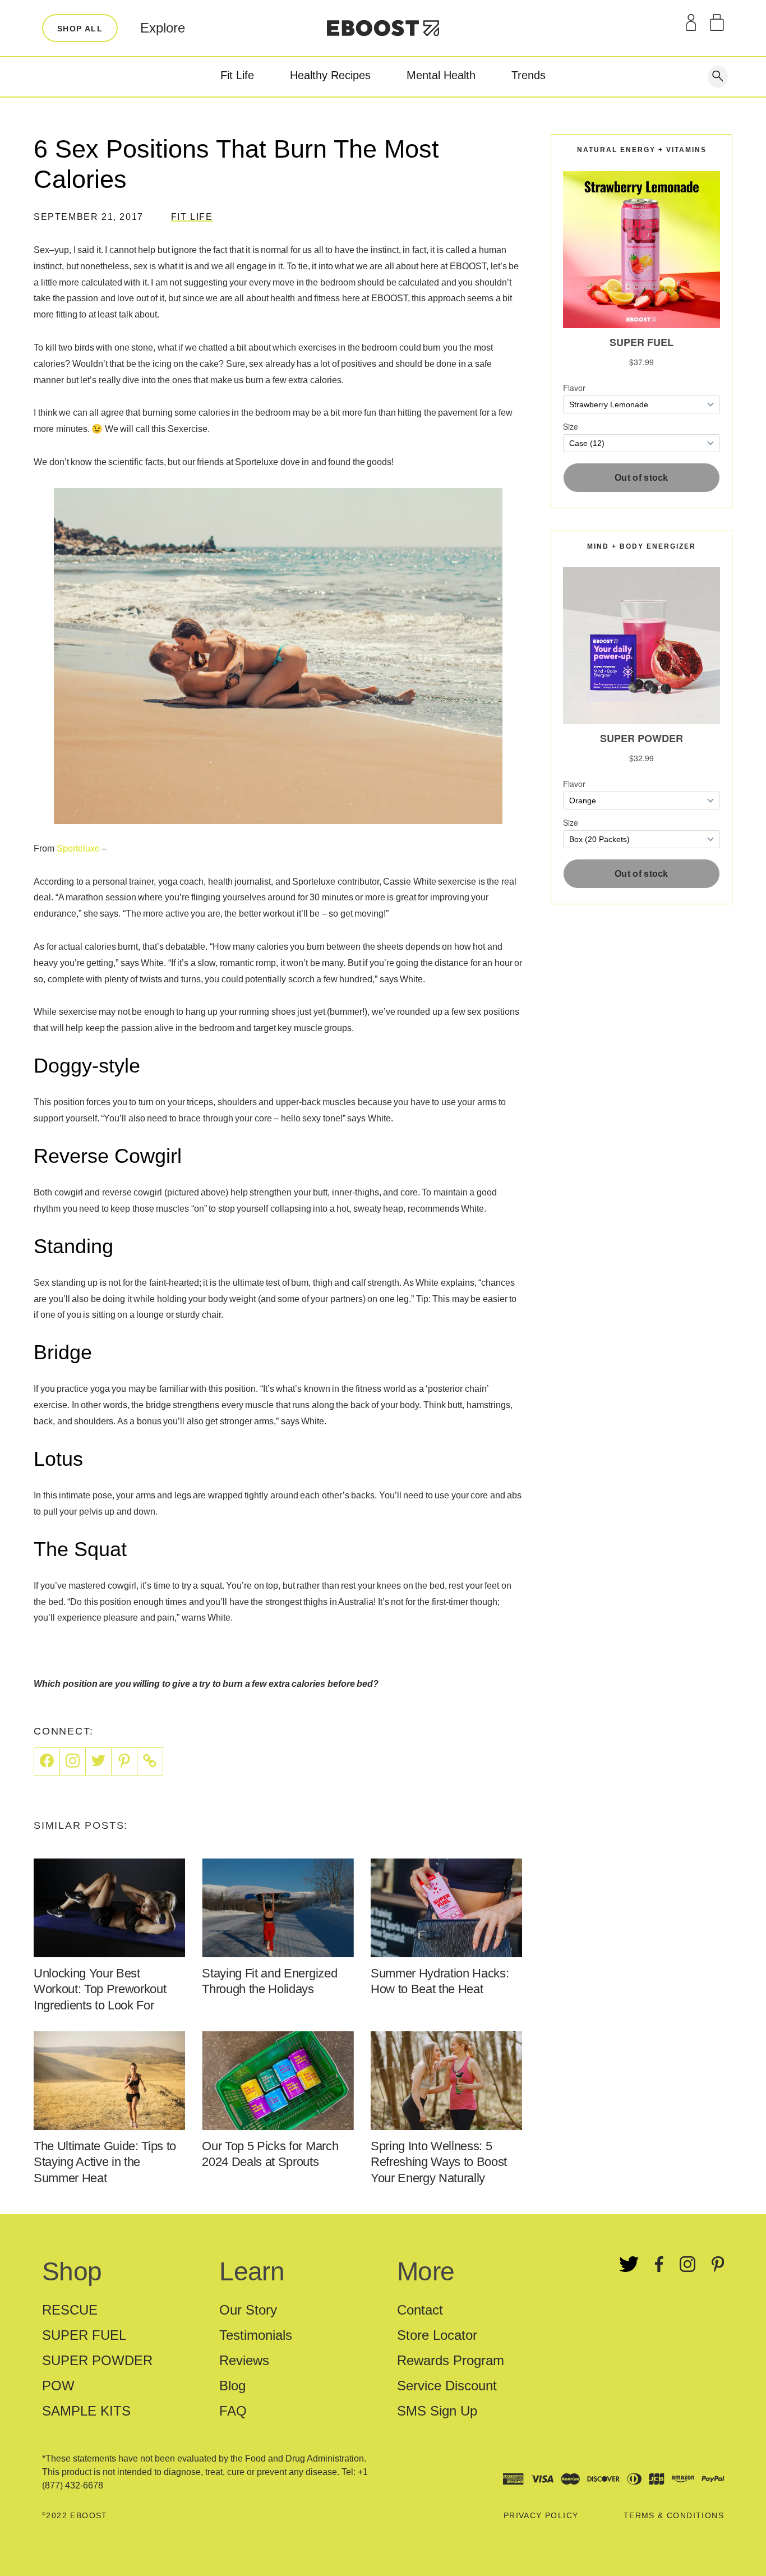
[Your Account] (691, 22)
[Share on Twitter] (99, 1761)
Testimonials (256, 2335)
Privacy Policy (541, 2515)
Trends (529, 75)
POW (58, 2386)
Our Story (248, 2310)
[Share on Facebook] (47, 1761)
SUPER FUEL (84, 2335)
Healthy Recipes (330, 75)
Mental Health (441, 75)
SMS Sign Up (437, 2411)
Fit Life (237, 75)
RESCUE (70, 2310)
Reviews (244, 2360)
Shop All (80, 29)
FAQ (233, 2411)
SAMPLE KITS (86, 2411)
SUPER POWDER (97, 2360)
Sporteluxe (78, 848)
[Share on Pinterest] (124, 1761)
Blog (232, 2386)
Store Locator (437, 2335)
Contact (420, 2310)
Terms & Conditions (674, 2515)
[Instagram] (73, 1761)
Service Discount (447, 2386)
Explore (163, 28)
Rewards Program (451, 2360)
